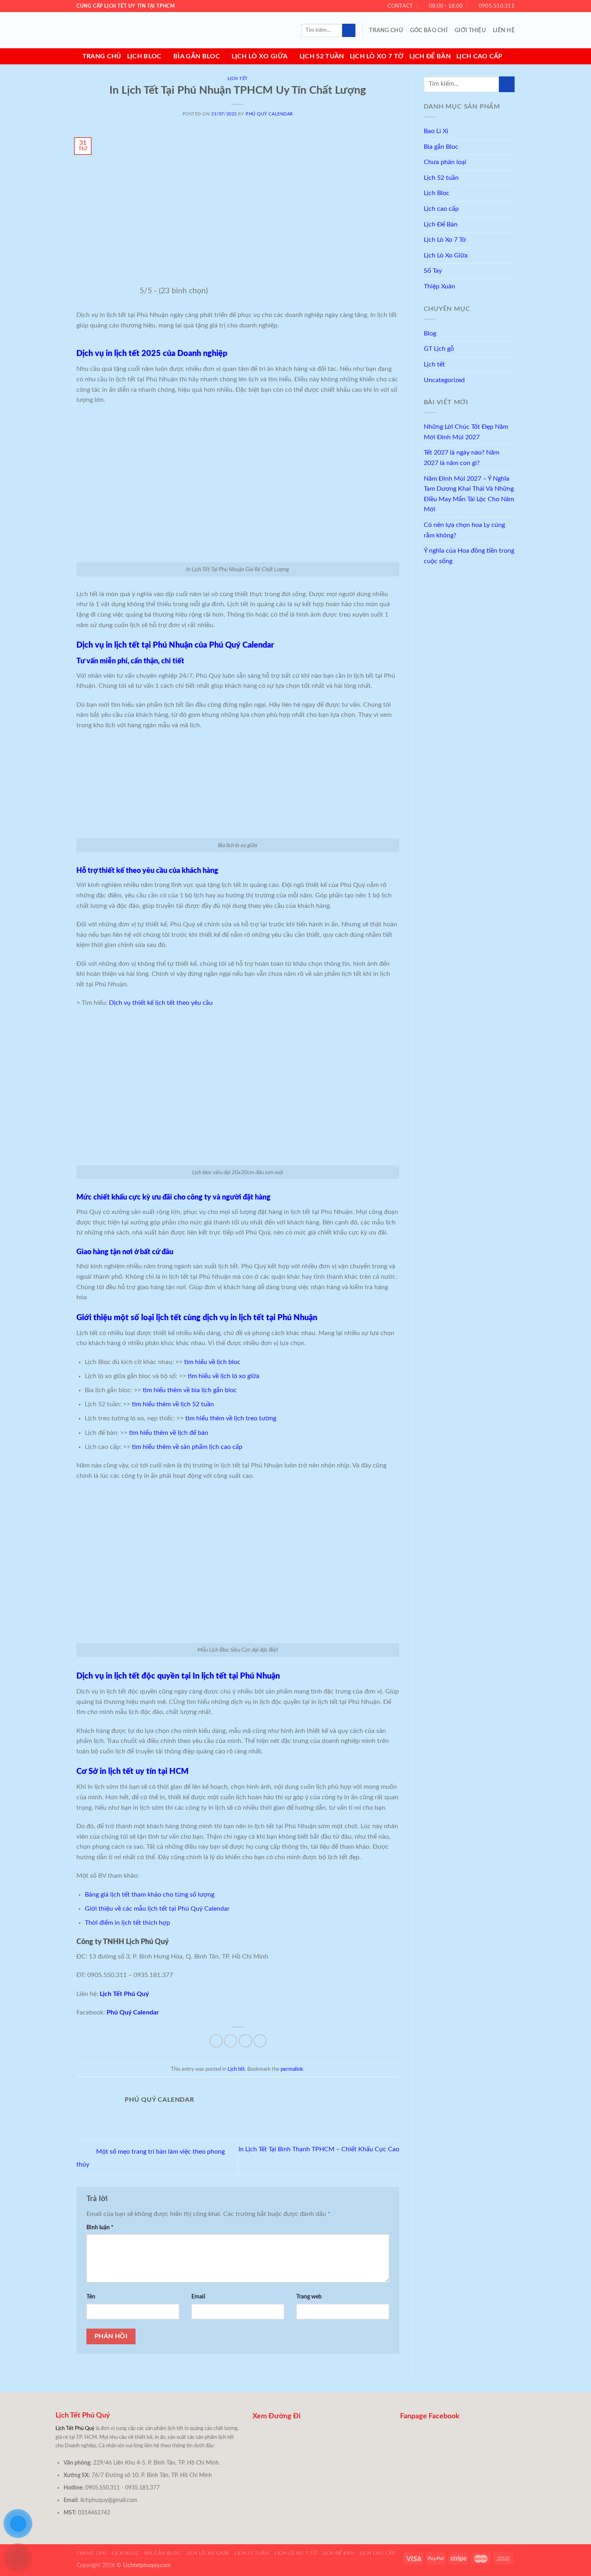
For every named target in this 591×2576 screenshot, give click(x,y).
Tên (91, 2297)
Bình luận (100, 2227)
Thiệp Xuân (439, 286)
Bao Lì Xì (436, 131)
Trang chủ (102, 56)
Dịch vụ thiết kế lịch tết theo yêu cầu (161, 1003)
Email (198, 2297)
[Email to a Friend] (245, 2041)
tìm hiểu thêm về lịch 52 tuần (173, 1404)
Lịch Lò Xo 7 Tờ (377, 56)
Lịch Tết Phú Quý (124, 1994)
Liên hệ (504, 30)
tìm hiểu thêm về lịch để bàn (169, 1433)
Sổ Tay (433, 271)
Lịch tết (238, 79)
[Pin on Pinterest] (260, 2041)
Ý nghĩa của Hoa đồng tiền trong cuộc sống (469, 556)
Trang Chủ (386, 30)
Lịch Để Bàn (430, 56)
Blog (430, 333)
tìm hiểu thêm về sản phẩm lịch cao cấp (187, 1447)
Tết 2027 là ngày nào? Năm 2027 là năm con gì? (462, 458)
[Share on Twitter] (231, 2041)
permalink (292, 2069)
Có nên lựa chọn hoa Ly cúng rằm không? (464, 530)
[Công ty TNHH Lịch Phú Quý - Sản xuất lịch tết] (117, 30)
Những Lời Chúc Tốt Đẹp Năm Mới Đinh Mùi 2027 (466, 432)
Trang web (309, 2297)
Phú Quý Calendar (133, 2012)
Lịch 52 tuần (322, 56)
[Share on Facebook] (216, 2041)
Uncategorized (444, 380)
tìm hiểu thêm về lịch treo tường (231, 1418)
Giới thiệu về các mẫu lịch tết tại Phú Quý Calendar (157, 1909)
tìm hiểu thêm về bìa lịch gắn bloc (190, 1390)
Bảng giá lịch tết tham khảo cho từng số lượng (150, 1895)
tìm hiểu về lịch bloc (212, 1362)
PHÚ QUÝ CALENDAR (269, 114)
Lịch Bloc (144, 56)
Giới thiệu (470, 30)
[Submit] (349, 31)
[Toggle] (511, 147)
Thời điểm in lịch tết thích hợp (127, 1923)
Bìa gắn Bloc (197, 56)
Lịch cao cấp (479, 56)
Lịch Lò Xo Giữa (260, 56)
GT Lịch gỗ (439, 349)
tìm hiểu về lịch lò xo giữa (224, 1376)
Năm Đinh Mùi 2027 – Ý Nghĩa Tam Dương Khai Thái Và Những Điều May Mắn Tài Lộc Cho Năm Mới (469, 494)
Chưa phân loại (445, 162)
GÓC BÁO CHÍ (429, 30)
